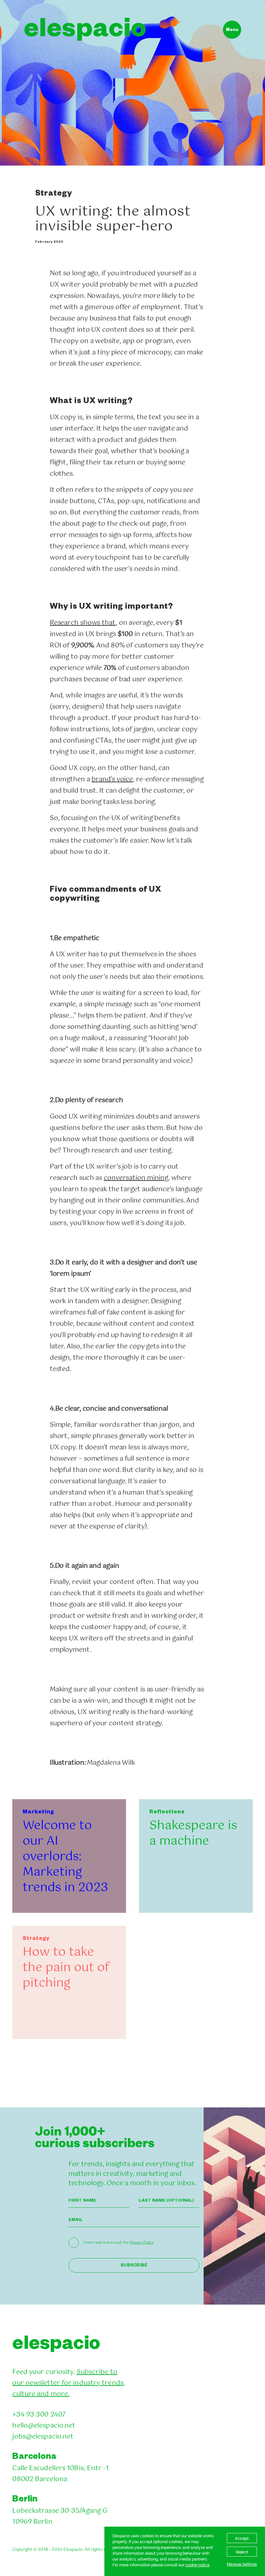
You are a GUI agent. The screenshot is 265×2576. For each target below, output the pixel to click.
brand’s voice (112, 780)
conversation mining (136, 1178)
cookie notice (197, 2565)
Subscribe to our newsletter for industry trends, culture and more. (69, 2383)
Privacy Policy (142, 2243)
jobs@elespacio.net (43, 2437)
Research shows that (83, 623)
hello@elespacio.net (44, 2426)
